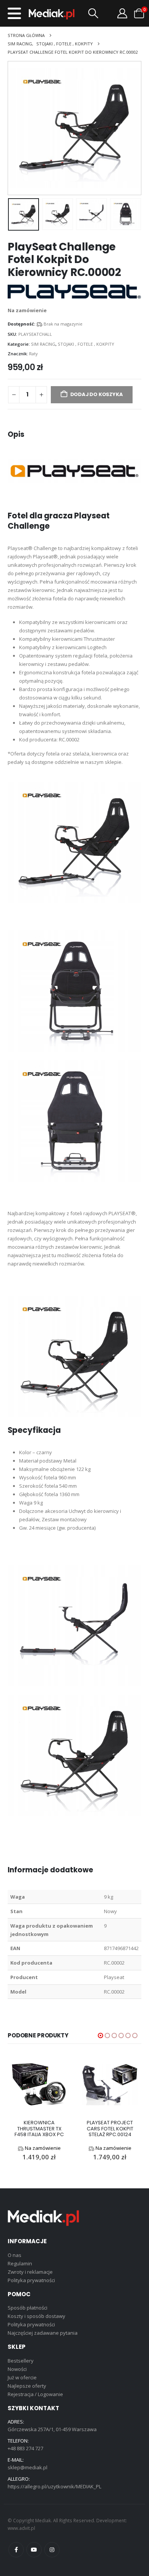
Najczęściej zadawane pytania (43, 2333)
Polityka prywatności (31, 2280)
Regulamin (20, 2263)
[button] (14, 13)
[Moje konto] (122, 13)
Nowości (17, 2369)
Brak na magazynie (63, 324)
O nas (15, 2255)
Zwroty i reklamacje (30, 2272)
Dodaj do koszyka (97, 394)
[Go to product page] (39, 2084)
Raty (33, 354)
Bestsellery (21, 2361)
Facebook (16, 2550)
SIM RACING (43, 344)
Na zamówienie (43, 2148)
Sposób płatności (28, 2308)
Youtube (34, 2550)
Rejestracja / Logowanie (35, 2394)
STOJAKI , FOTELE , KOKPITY (86, 344)
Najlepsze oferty (27, 2386)
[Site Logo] (52, 14)
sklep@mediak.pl (28, 2467)
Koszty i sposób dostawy (36, 2316)
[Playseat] (74, 291)
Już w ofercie (22, 2377)
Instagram (52, 2550)
